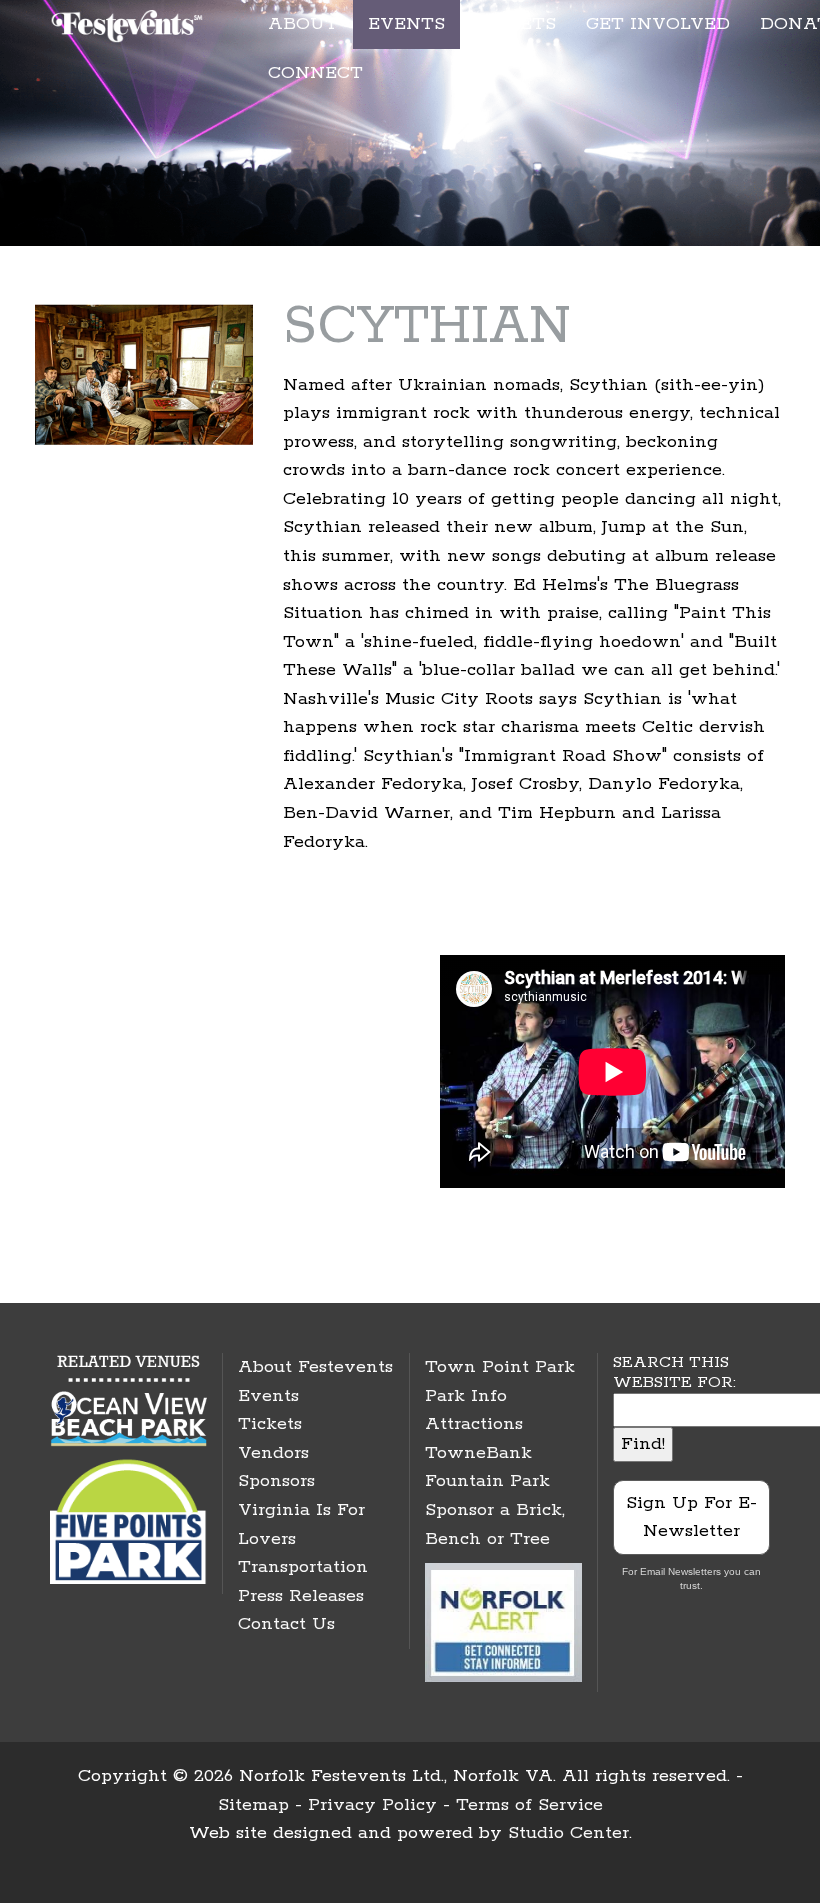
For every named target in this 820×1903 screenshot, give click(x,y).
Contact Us (286, 1624)
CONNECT (315, 73)
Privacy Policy (372, 1805)
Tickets (270, 1424)
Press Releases (301, 1596)
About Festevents (315, 1367)
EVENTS (406, 24)
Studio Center (568, 1833)
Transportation (303, 1567)
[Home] (129, 23)
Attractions (474, 1424)
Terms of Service (529, 1805)
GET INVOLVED (658, 24)
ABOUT (303, 24)
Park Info (466, 1396)
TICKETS (515, 24)
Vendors (273, 1453)
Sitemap (253, 1805)
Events (268, 1396)
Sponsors (276, 1481)
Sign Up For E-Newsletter (691, 1517)
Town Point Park (500, 1367)
